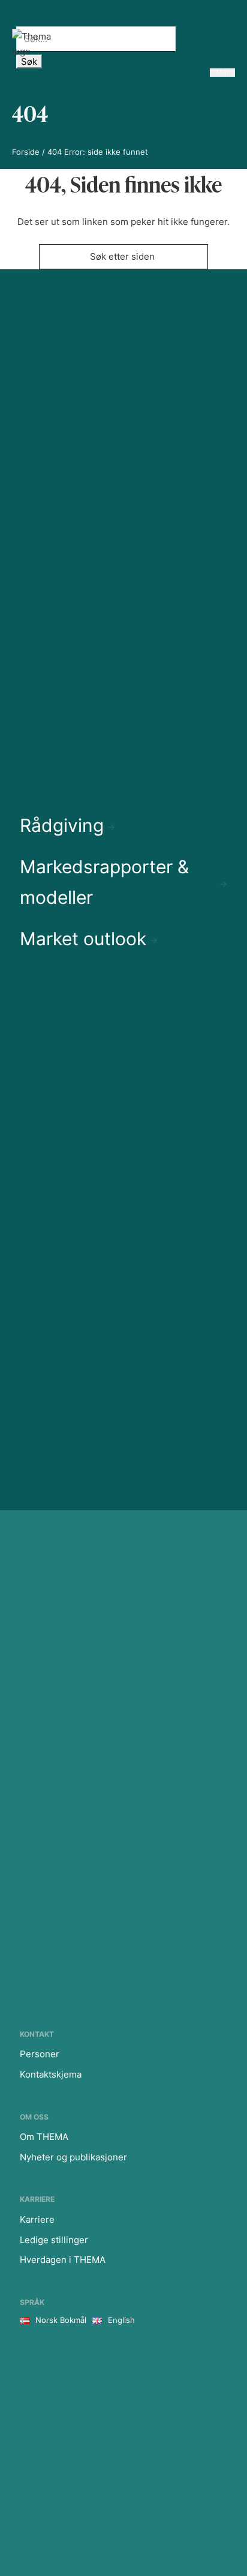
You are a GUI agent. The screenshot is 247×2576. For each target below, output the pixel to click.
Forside (26, 152)
